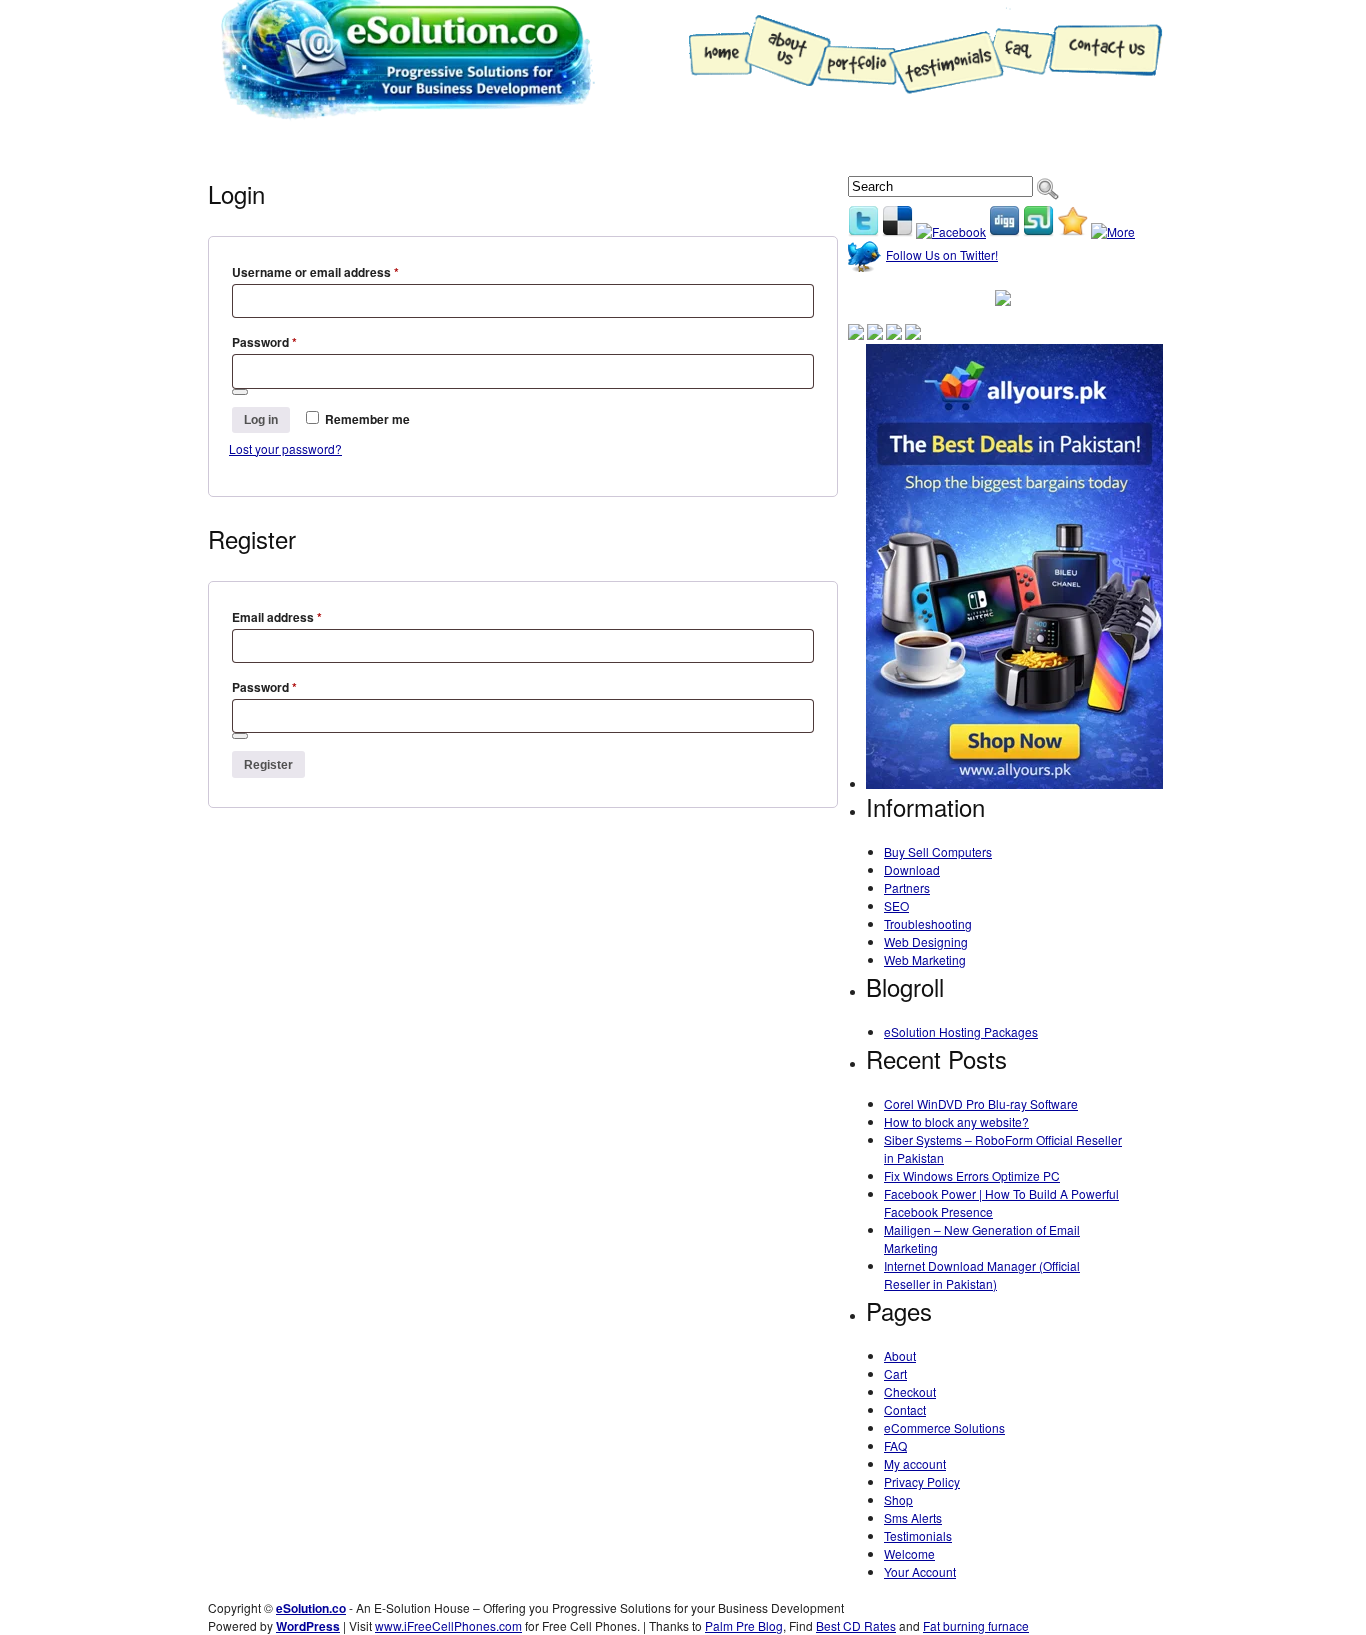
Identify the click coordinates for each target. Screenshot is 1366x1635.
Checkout (910, 1391)
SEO (896, 905)
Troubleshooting (446, 148)
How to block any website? (956, 1121)
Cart (895, 1373)
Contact (905, 1409)
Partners (907, 887)
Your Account (920, 1571)
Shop (325, 148)
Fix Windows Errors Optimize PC (972, 1175)
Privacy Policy (922, 1481)
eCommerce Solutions (944, 1427)
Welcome (909, 1553)
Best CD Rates (856, 1625)
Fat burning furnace (976, 1625)
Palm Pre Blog (744, 1625)
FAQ (895, 1445)
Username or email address (315, 272)
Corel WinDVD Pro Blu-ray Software (981, 1103)
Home (246, 148)
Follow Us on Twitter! (942, 254)
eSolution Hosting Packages (961, 1031)
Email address (277, 617)
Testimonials (918, 1535)
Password (264, 342)
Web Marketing (745, 148)
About (900, 1355)
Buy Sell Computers (938, 851)
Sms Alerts (913, 1517)
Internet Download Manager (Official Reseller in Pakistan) (982, 1274)
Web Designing (600, 148)
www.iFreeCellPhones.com (448, 1625)
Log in (261, 420)
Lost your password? (285, 448)
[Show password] (240, 392)
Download (912, 869)
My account (915, 1463)
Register (268, 765)
